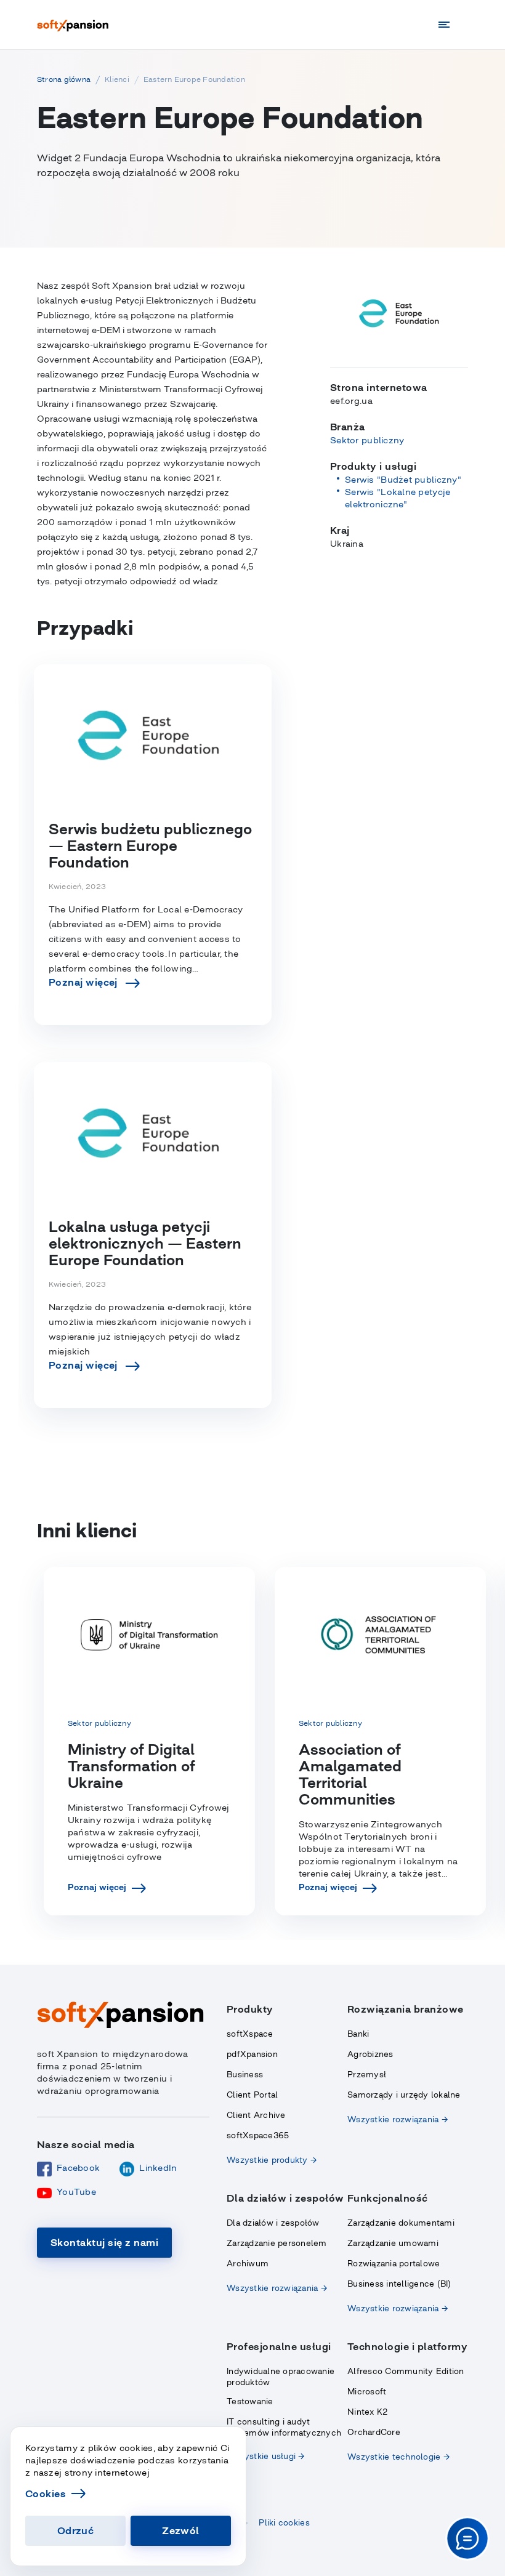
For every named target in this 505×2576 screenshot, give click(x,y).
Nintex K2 (367, 2412)
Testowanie (250, 2401)
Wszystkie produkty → (272, 2160)
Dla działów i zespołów (273, 2223)
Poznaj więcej (97, 1887)
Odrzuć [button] (76, 2530)
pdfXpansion (252, 2054)
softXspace (250, 2034)
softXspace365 (258, 2135)
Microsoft (367, 2392)
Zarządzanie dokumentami (401, 2223)
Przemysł (367, 2075)
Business (245, 2075)
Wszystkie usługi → (266, 2456)
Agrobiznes (370, 2054)
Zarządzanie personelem (277, 2243)
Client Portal (252, 2095)
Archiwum (248, 2264)
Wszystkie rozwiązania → (398, 2119)
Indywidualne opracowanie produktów (281, 2377)
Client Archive (256, 2115)
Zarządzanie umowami (393, 2243)
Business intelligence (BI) (399, 2284)
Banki (358, 2034)
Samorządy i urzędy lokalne (404, 2095)
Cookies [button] (46, 2493)
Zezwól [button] (181, 2530)
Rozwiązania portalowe (394, 2264)
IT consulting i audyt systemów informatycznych (284, 2427)
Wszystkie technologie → (398, 2457)
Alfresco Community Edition (406, 2371)
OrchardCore (374, 2432)
